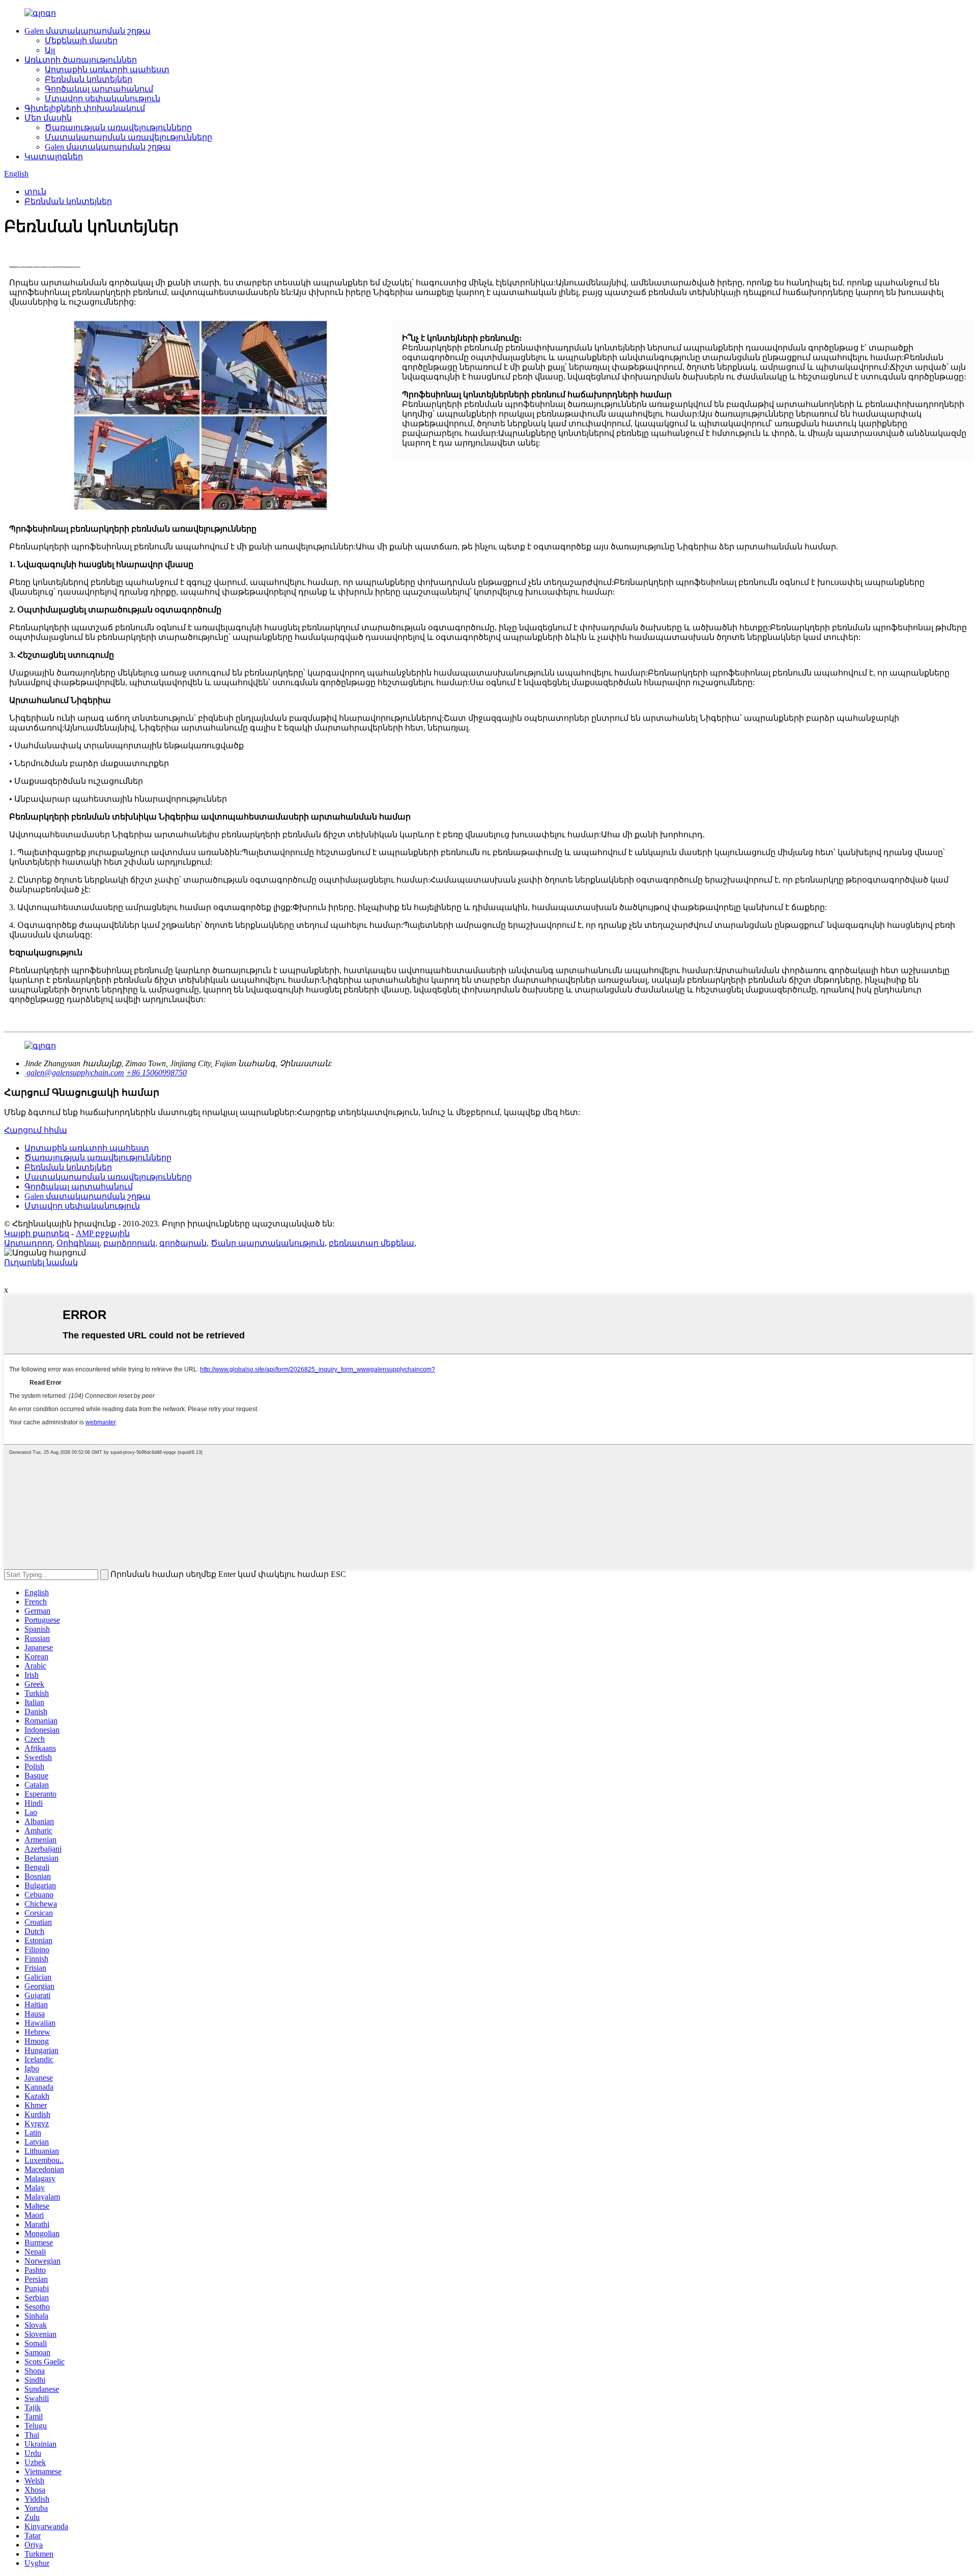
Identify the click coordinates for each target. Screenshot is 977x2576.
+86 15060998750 (156, 1073)
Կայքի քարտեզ (37, 1233)
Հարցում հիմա (36, 1130)
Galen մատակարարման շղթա (88, 31)
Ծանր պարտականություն (268, 1243)
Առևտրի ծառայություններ (81, 60)
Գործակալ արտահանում (99, 89)
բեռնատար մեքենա (371, 1243)
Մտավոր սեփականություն (103, 98)
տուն (35, 192)
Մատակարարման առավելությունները (128, 137)
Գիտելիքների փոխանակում (85, 108)
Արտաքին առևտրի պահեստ (107, 69)
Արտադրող (28, 1243)
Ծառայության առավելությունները (118, 127)
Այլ (50, 50)
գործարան (183, 1243)
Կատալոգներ (54, 156)
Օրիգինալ (78, 1243)
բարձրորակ (129, 1243)
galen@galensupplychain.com (74, 1073)
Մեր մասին (48, 118)
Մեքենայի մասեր (81, 40)
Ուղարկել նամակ (41, 1262)
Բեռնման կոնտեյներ (89, 79)
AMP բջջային (103, 1233)
